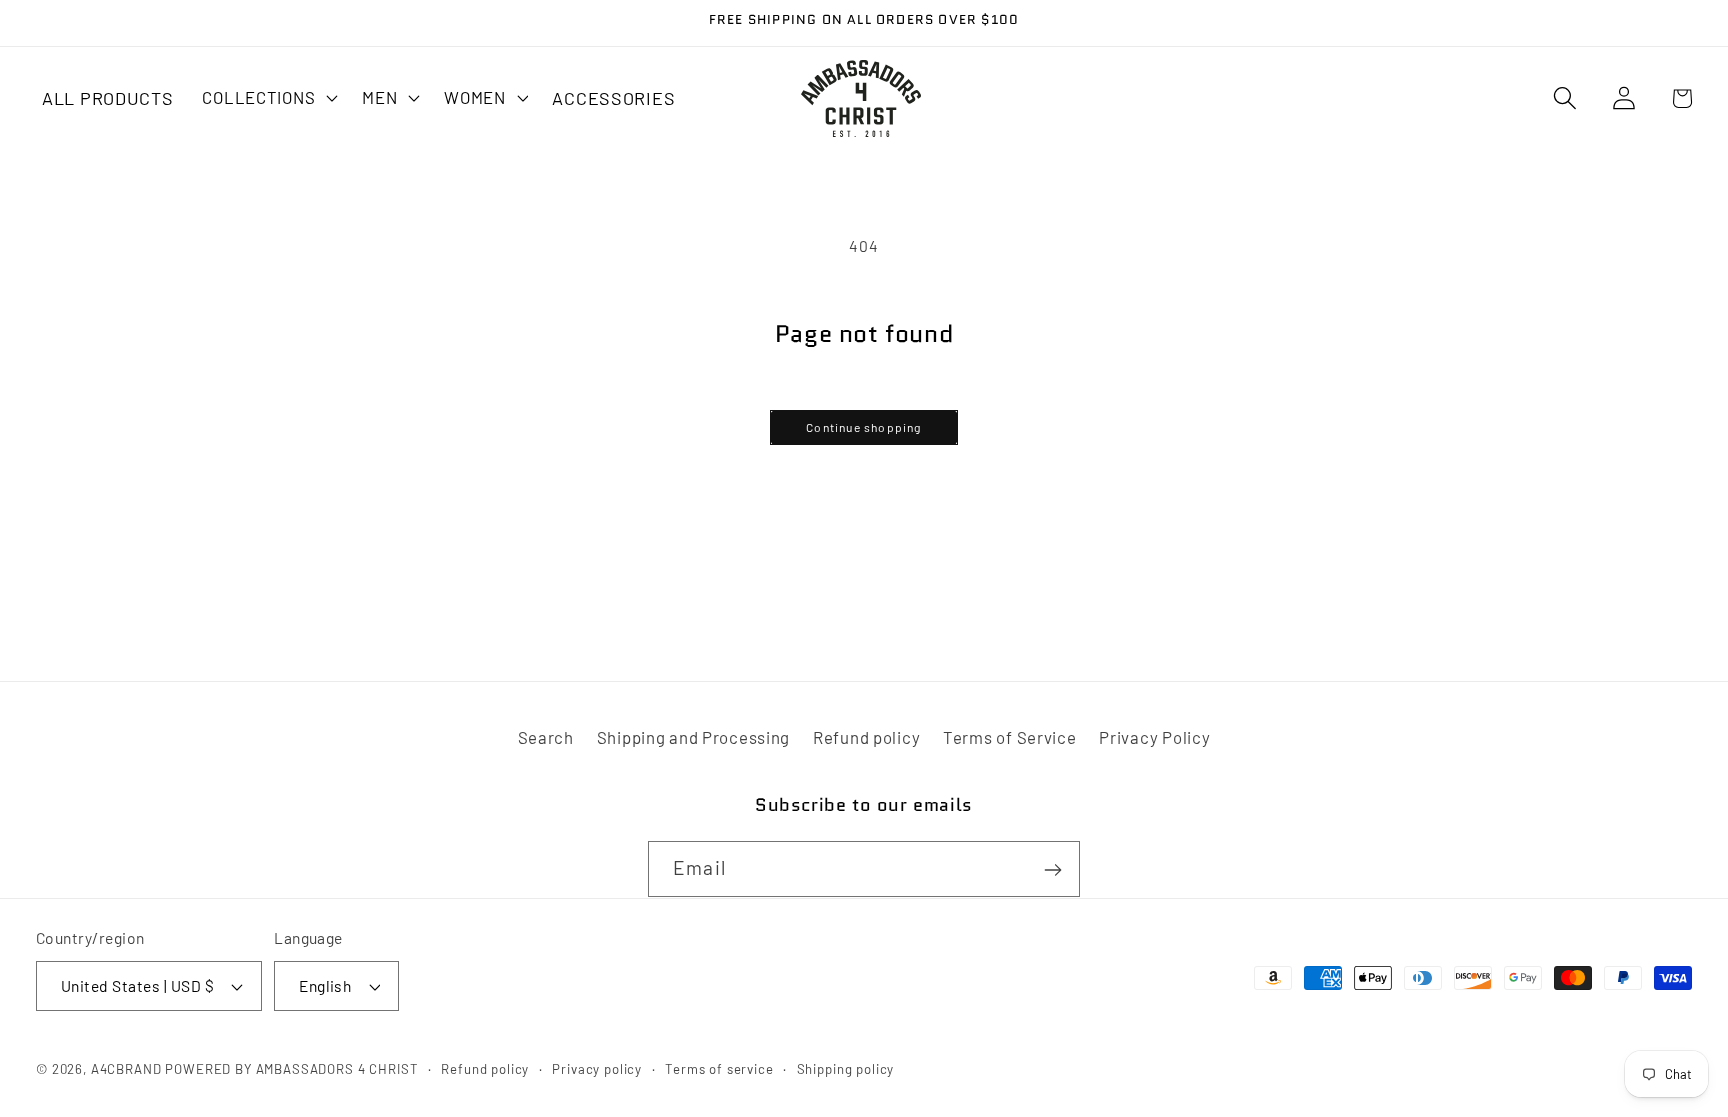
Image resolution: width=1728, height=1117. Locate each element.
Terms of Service (1010, 737)
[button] (268, 97)
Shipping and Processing (694, 737)
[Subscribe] (1052, 870)
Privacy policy (597, 1069)
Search (546, 737)
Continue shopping (863, 427)
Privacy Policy (1154, 737)
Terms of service (719, 1069)
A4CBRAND (126, 1069)
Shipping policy (846, 1069)
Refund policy (866, 737)
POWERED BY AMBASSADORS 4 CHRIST (291, 1069)
